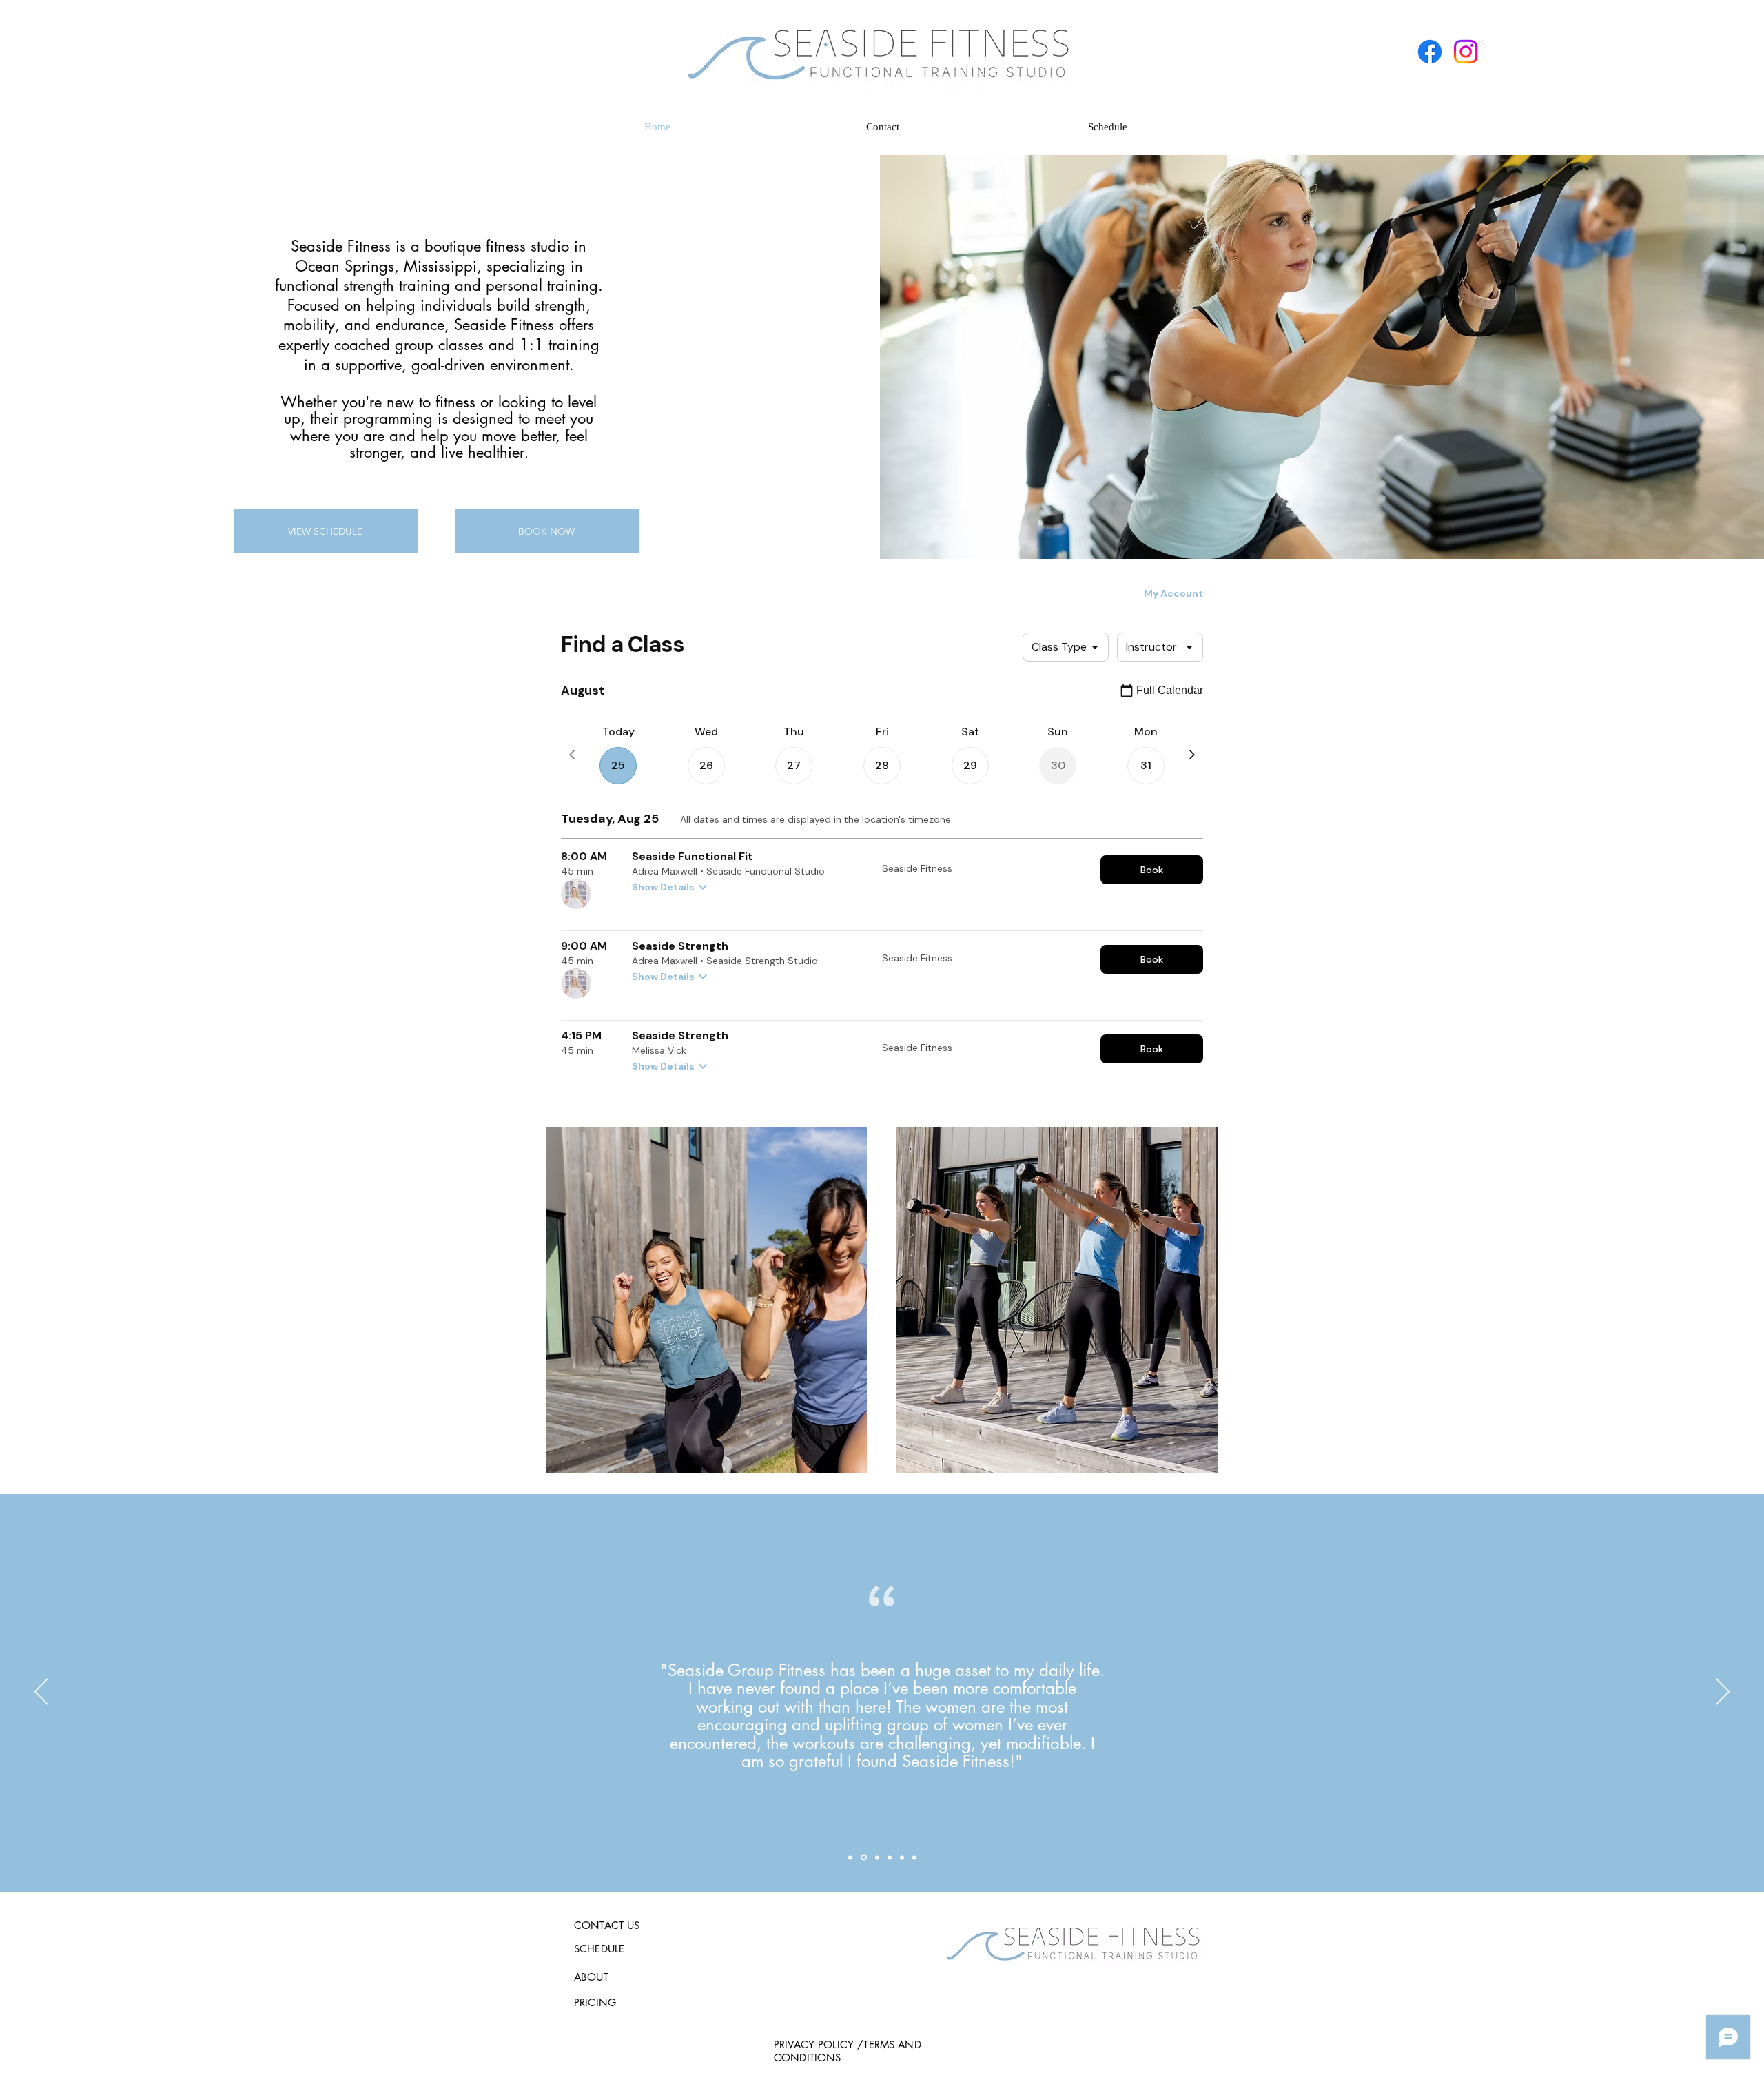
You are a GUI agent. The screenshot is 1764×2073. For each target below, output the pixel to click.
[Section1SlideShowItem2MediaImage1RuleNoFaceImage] (864, 1858)
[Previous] (41, 1693)
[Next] (1723, 1693)
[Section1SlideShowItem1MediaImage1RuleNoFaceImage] (850, 1857)
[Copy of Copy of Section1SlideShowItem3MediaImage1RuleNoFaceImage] (902, 1857)
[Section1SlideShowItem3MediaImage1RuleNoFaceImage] (877, 1857)
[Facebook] (1430, 52)
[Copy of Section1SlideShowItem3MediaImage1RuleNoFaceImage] (890, 1857)
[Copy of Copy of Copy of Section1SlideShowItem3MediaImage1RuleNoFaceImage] (914, 1857)
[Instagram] (1466, 52)
